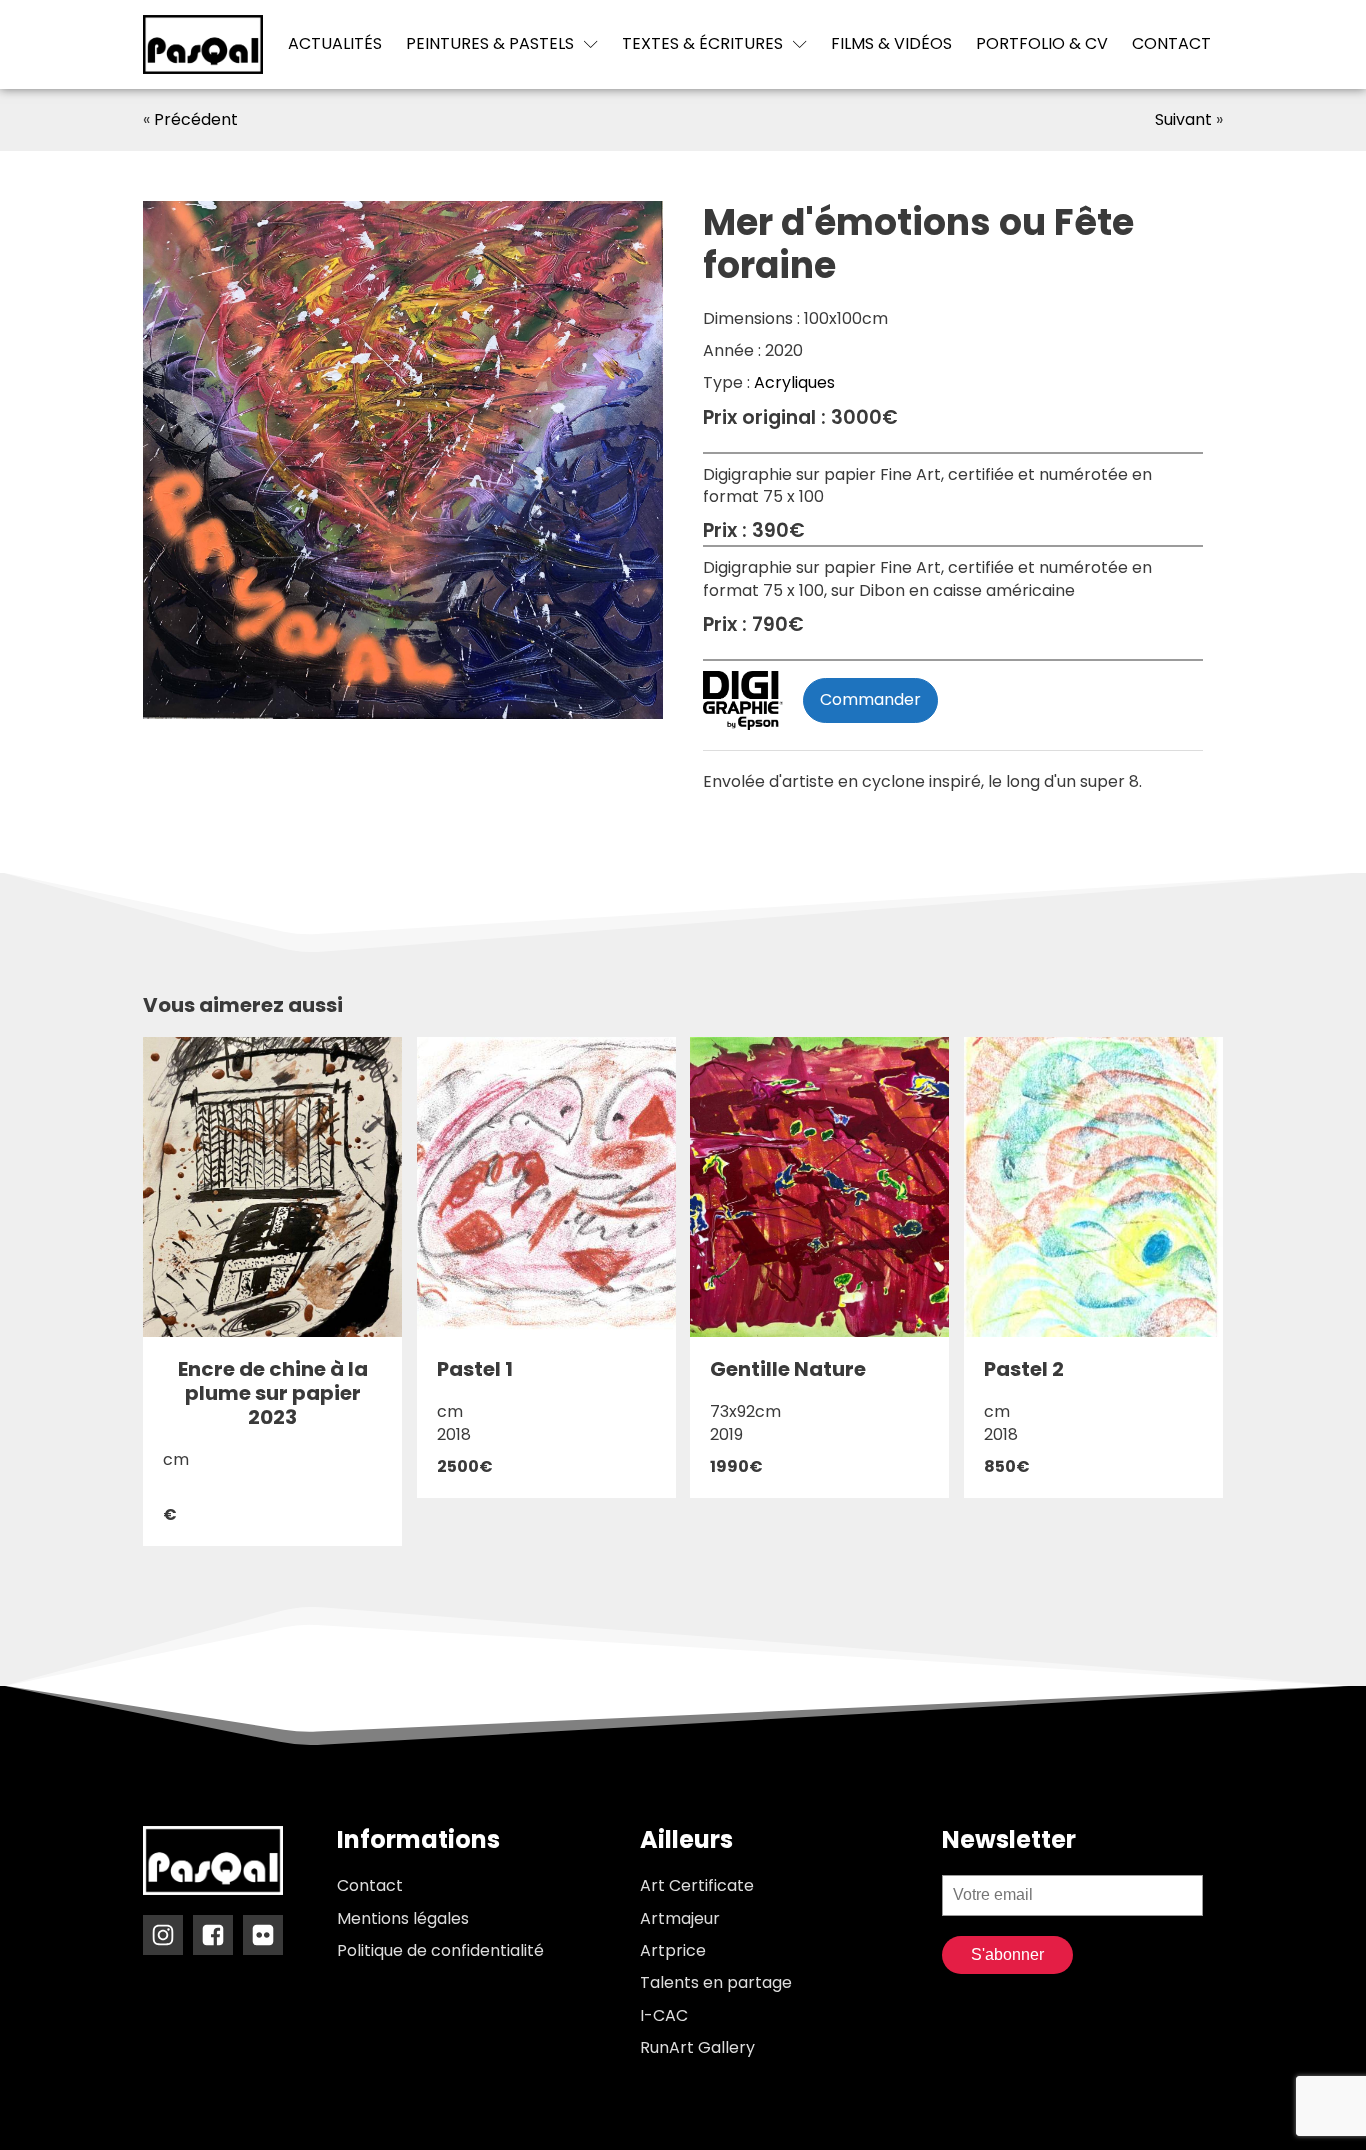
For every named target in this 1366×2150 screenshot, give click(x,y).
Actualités (335, 43)
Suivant (1183, 119)
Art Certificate (697, 1886)
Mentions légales (403, 1919)
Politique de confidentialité (440, 1951)
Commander (870, 699)
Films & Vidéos (891, 43)
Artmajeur (680, 1919)
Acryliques (794, 382)
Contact (1171, 43)
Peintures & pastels (490, 43)
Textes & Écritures (702, 43)
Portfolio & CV (1042, 43)
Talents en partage (716, 1983)
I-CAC (664, 2016)
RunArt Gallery (697, 2048)
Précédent (196, 119)
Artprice (673, 1951)
